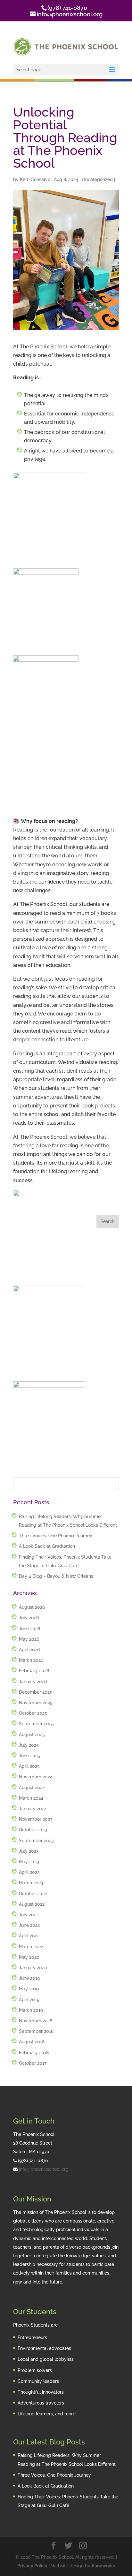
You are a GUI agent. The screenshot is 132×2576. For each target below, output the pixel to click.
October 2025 (33, 1713)
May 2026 (29, 1639)
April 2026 (29, 1650)
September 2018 (36, 2031)
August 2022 (32, 1904)
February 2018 (34, 2053)
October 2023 (33, 1830)
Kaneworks (103, 2566)
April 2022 (29, 1936)
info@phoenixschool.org (44, 2169)
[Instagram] (83, 2546)
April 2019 (29, 2000)
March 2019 (31, 2010)
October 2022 (33, 1894)
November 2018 (36, 2021)
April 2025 (29, 1766)
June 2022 (29, 1925)
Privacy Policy (32, 2566)
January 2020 (33, 1968)
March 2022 (31, 1947)
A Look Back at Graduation (47, 1546)
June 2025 (29, 1756)
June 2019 (29, 1978)
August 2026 (32, 1607)
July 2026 (29, 1618)
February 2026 (34, 1671)
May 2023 (29, 1862)
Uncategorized (97, 179)
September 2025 (36, 1724)
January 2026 (33, 1682)
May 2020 (29, 1957)
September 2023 (36, 1841)
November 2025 (36, 1703)
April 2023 (29, 1872)
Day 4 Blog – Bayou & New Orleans (56, 1576)
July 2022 (29, 1915)
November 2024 (36, 1777)
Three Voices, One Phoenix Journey (56, 1536)
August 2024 (32, 1788)
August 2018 (32, 2042)
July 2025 (29, 1745)
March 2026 (31, 1660)
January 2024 (33, 1809)
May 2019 (29, 1989)
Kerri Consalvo (35, 179)
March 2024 (31, 1798)
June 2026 (29, 1629)
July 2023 (29, 1851)
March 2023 (31, 1883)
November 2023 (36, 1819)
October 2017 (33, 2063)
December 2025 (36, 1692)
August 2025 (32, 1735)
